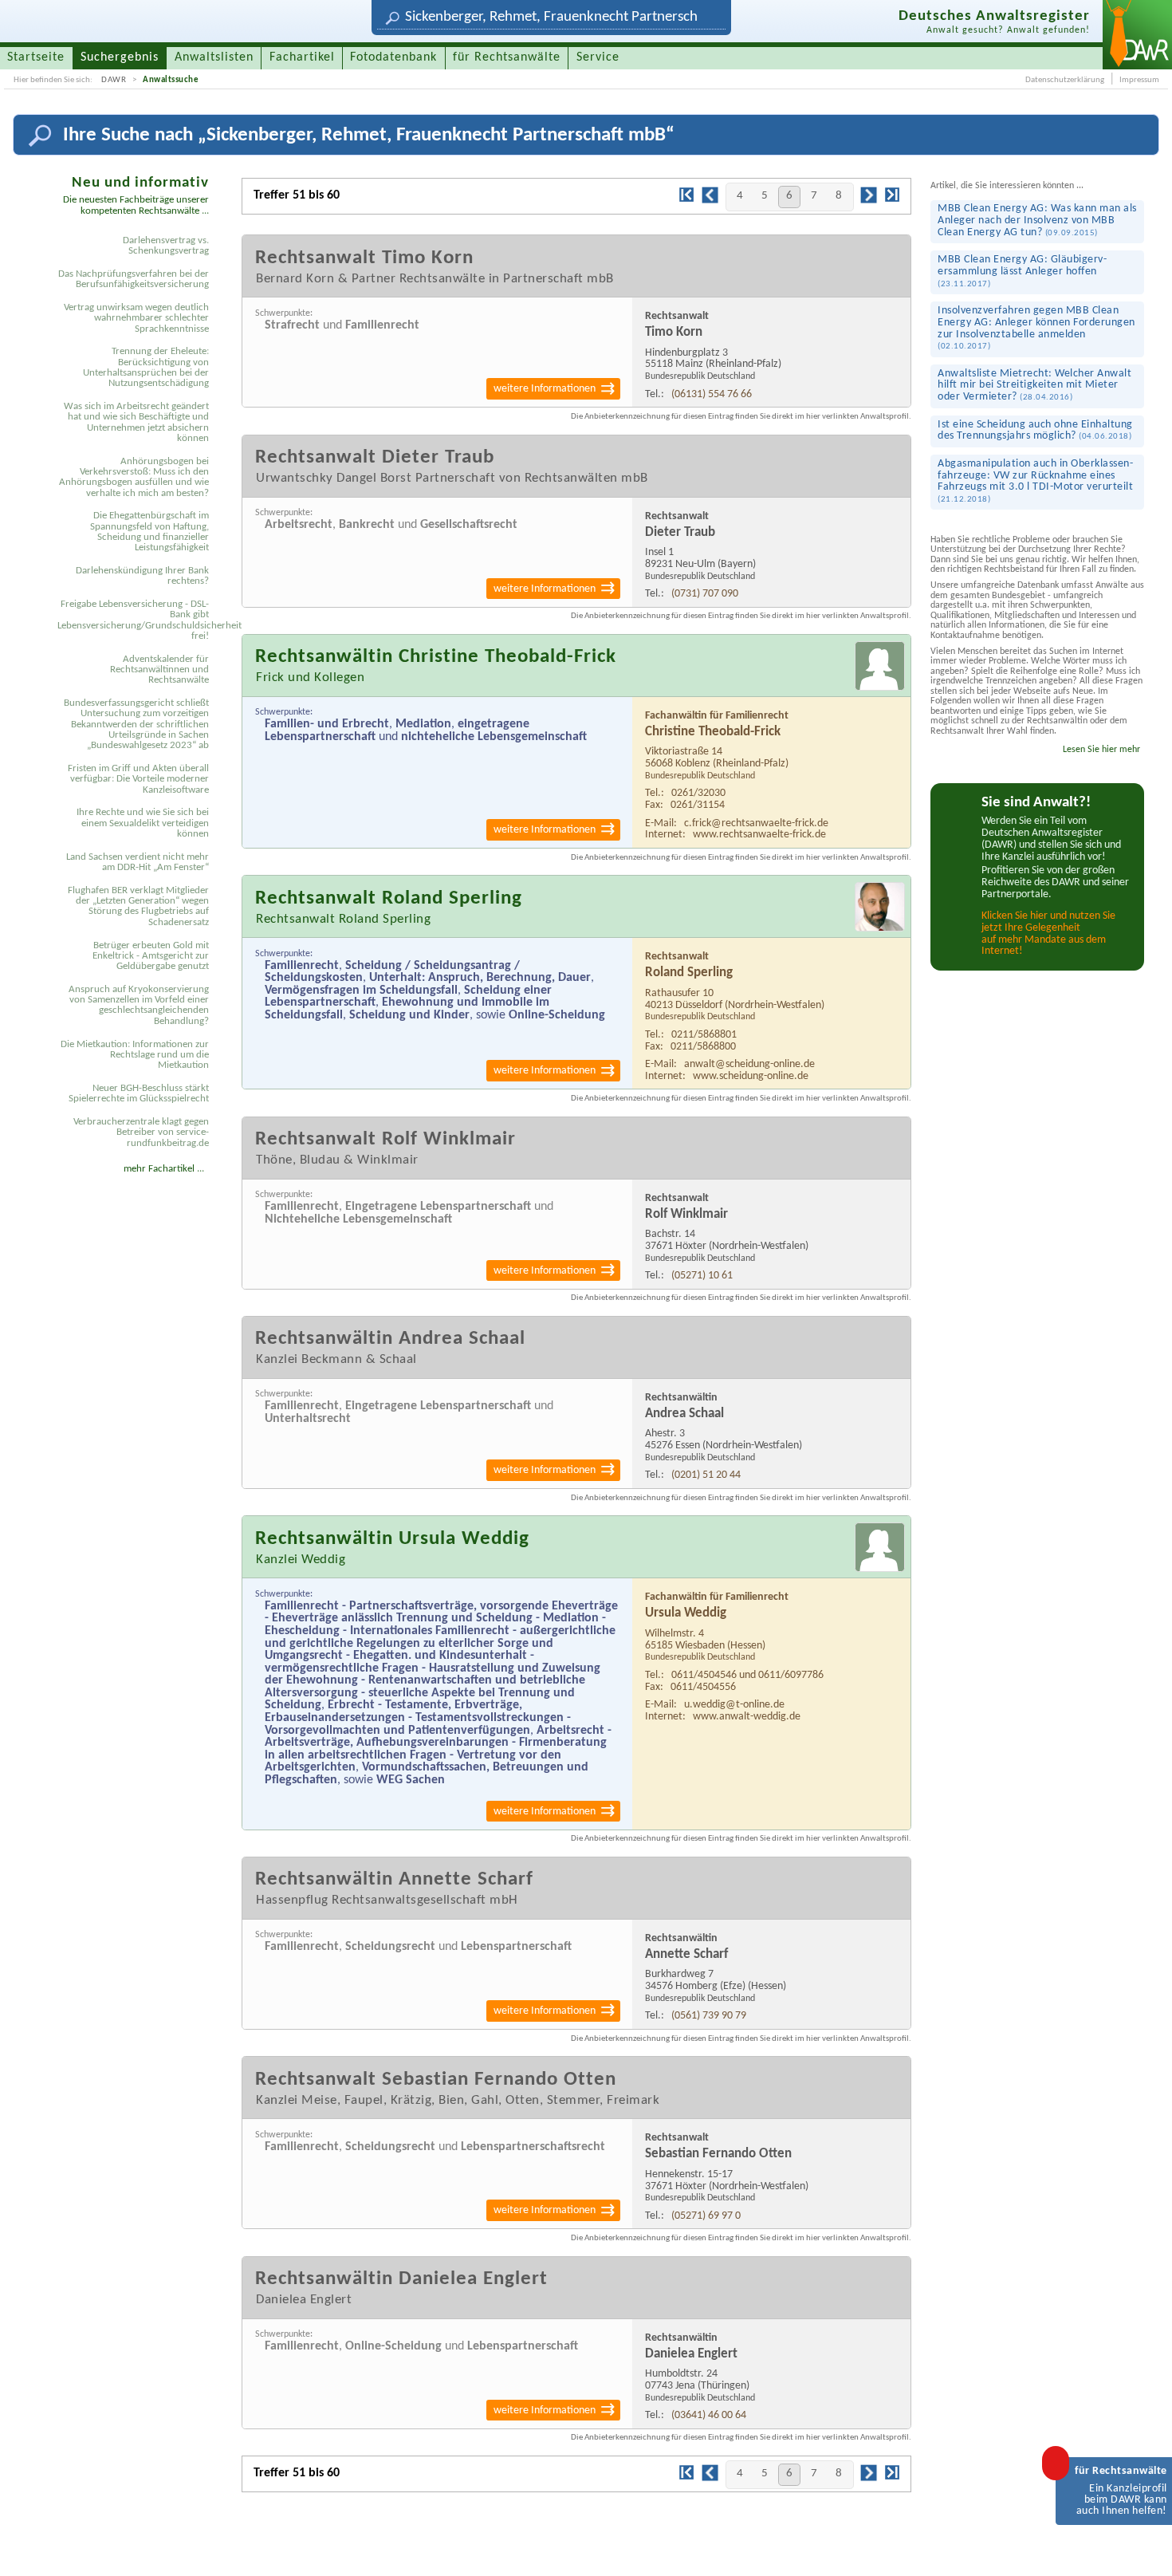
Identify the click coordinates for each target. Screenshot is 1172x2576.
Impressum (1139, 80)
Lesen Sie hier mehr (1101, 750)
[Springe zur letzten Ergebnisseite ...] (892, 200)
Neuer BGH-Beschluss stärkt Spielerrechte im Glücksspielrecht (139, 1093)
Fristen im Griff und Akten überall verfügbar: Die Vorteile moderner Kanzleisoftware (138, 779)
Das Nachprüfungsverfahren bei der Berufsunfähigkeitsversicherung (134, 279)
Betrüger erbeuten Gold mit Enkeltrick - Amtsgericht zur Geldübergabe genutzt (151, 956)
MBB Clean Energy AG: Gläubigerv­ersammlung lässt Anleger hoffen (1022, 271)
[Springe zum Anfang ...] (1144, 2548)
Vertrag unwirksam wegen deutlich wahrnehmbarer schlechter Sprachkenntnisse (136, 318)
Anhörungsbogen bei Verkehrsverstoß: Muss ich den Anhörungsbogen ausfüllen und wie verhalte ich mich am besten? (134, 477)
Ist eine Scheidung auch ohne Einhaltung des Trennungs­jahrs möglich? (1035, 431)
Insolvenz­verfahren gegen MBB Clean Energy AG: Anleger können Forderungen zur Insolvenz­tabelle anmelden (1036, 328)
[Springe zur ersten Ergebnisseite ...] (686, 200)
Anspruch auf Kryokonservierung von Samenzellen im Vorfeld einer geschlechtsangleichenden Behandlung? (139, 1005)
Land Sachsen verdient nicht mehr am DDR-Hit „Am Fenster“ (138, 862)
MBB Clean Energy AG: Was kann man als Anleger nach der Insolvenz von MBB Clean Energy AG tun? (1037, 220)
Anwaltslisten (214, 57)
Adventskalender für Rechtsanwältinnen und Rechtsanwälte (159, 670)
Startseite (36, 57)
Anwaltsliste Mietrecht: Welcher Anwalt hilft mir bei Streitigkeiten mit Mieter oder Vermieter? (1034, 385)
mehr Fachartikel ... (164, 1169)
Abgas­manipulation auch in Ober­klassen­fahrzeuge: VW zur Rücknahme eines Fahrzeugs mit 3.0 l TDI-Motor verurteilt (1035, 481)
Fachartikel (302, 57)
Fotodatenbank (393, 57)
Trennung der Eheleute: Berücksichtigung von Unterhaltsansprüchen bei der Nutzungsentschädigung (146, 367)
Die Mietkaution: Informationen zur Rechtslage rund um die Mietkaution (135, 1055)
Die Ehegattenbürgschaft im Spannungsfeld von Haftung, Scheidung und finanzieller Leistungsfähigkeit (149, 532)
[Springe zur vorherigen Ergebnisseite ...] (710, 202)
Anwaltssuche (171, 80)
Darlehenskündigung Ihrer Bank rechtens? (142, 576)
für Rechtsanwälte (507, 57)
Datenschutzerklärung (1065, 80)
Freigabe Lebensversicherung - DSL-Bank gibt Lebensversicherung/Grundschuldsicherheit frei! (136, 620)
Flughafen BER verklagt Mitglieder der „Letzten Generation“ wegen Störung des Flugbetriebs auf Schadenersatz (138, 906)
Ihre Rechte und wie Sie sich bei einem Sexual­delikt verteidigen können (143, 823)
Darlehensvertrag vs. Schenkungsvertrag (166, 246)
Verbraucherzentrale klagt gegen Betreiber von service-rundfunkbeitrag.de (141, 1132)
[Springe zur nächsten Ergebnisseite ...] (869, 202)
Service (598, 57)
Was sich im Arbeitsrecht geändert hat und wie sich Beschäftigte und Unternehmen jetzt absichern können (136, 422)
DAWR (114, 80)
